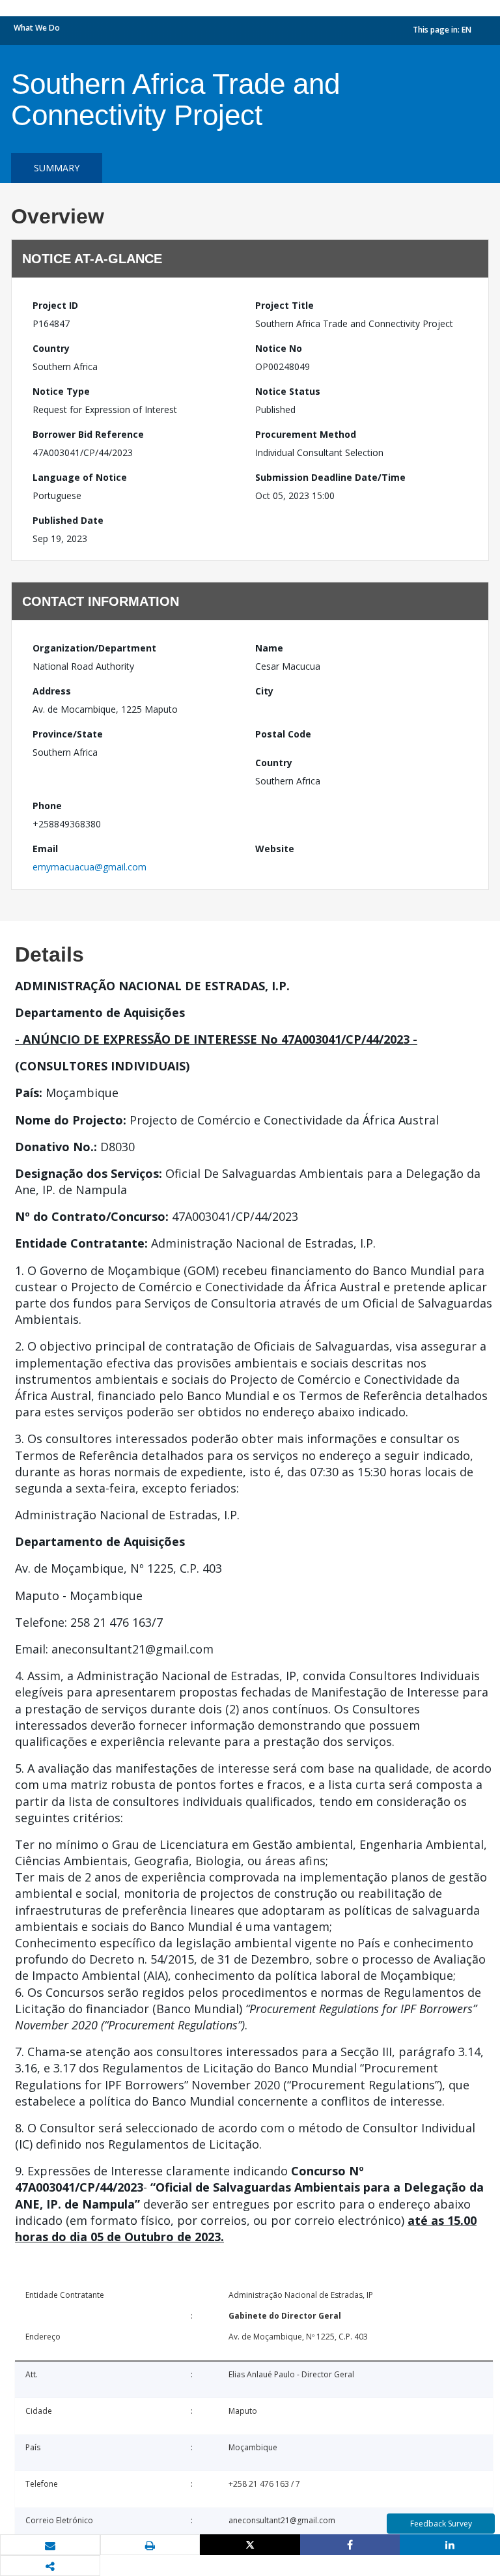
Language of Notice (80, 477)
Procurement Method (306, 434)
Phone (47, 806)
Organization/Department (94, 648)
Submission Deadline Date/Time (330, 477)
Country (51, 348)
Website (275, 849)
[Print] (150, 2545)
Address (52, 691)
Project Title (285, 305)
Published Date (68, 520)
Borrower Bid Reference (88, 434)
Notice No (279, 348)
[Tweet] (250, 2545)
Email (45, 849)
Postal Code (283, 734)
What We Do (37, 28)
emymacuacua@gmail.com (90, 867)
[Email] (50, 2545)
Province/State (68, 734)
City (264, 691)
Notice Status (288, 391)
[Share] (350, 2545)
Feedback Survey (441, 2524)
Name (269, 648)
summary (57, 168)
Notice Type (61, 391)
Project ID (55, 305)
